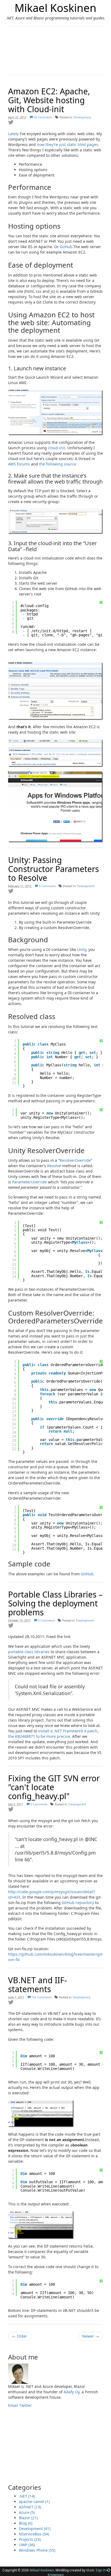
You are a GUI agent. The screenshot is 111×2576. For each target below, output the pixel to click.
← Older (20, 2336)
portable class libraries (29, 1652)
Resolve (54, 1166)
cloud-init (57, 448)
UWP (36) (27, 2545)
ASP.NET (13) (30, 2507)
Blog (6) (26, 2523)
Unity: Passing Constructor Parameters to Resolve (53, 869)
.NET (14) (27, 2496)
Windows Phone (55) (37, 2550)
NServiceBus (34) (34, 2534)
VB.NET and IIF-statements (38, 1985)
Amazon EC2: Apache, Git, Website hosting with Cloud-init (49, 100)
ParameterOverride (30, 1182)
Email (13, 2405)
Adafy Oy (72, 2392)
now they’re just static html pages (67, 144)
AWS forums (19, 464)
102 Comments (41, 1997)
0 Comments (46, 1620)
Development (82, 117)
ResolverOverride (75, 1160)
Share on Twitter (11, 122)
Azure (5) (27, 2512)
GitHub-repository (78, 1903)
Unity (82, 949)
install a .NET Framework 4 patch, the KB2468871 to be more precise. (53, 1734)
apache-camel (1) (34, 2502)
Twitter (25, 2405)
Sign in (101, 2570)
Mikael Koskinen (55, 8)
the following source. (58, 464)
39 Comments (43, 117)
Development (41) (35, 2529)
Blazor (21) (28, 2518)
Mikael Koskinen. (42, 2570)
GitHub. (67, 247)
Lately (13, 134)
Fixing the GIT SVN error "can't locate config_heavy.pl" (54, 1787)
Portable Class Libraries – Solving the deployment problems (55, 1603)
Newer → (91, 2336)
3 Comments (47, 886)
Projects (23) (30, 2539)
